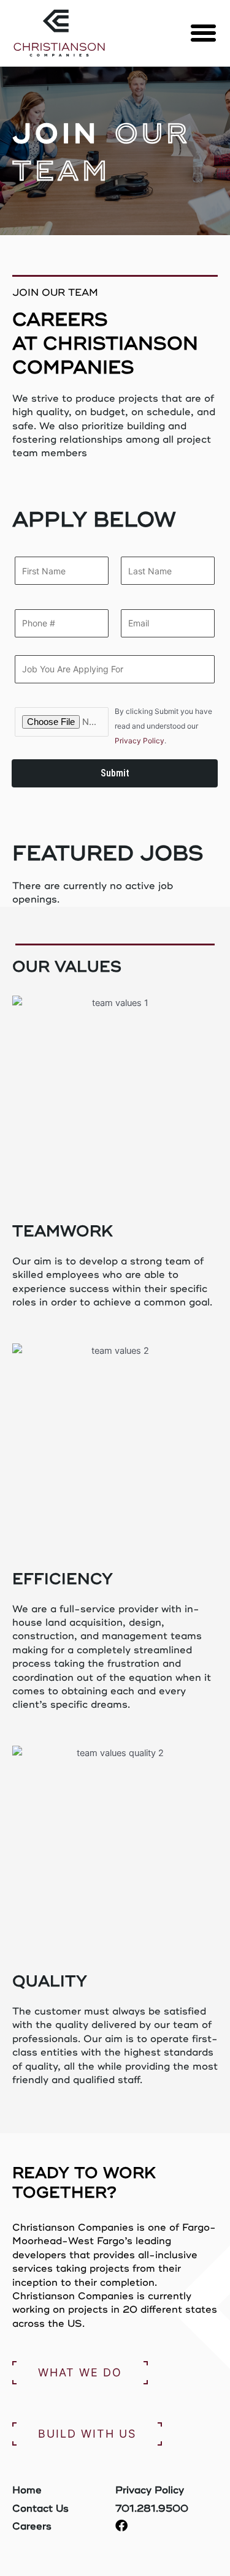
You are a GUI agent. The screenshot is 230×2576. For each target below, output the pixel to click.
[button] (204, 33)
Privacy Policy (140, 741)
